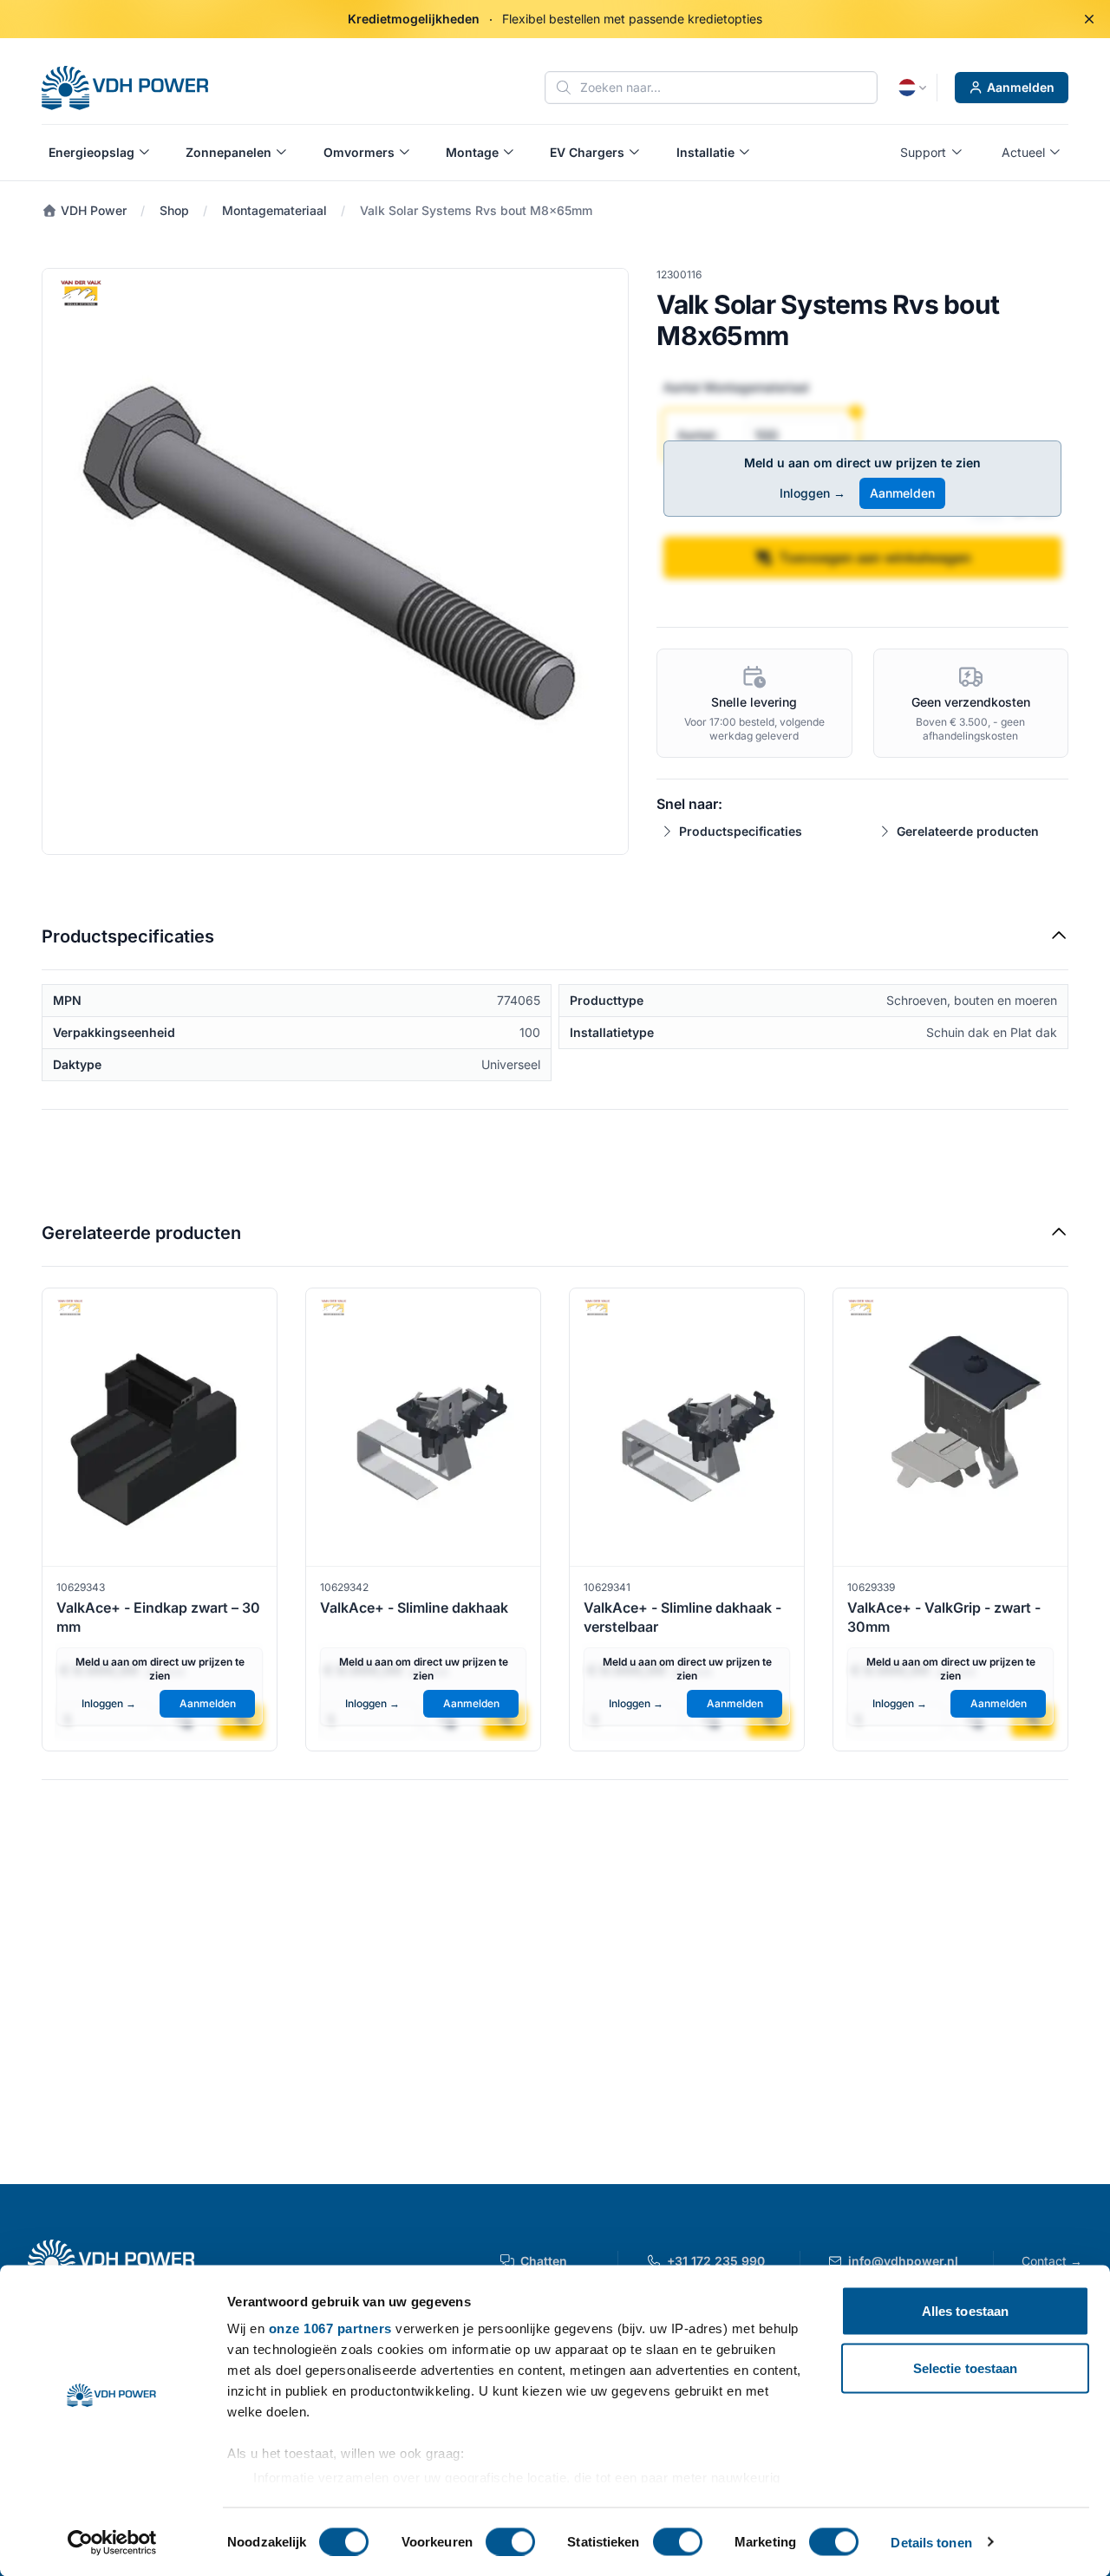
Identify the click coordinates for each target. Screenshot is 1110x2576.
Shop (174, 210)
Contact (1052, 2261)
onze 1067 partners (330, 2328)
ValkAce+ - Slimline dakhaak (414, 1608)
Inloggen (813, 493)
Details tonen (931, 2542)
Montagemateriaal (274, 210)
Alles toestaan (965, 2311)
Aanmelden (1021, 87)
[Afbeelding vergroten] (335, 561)
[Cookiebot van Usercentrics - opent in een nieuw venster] (112, 2542)
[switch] (510, 2541)
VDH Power (92, 210)
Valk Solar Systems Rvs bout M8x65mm (476, 210)
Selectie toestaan (966, 2367)
